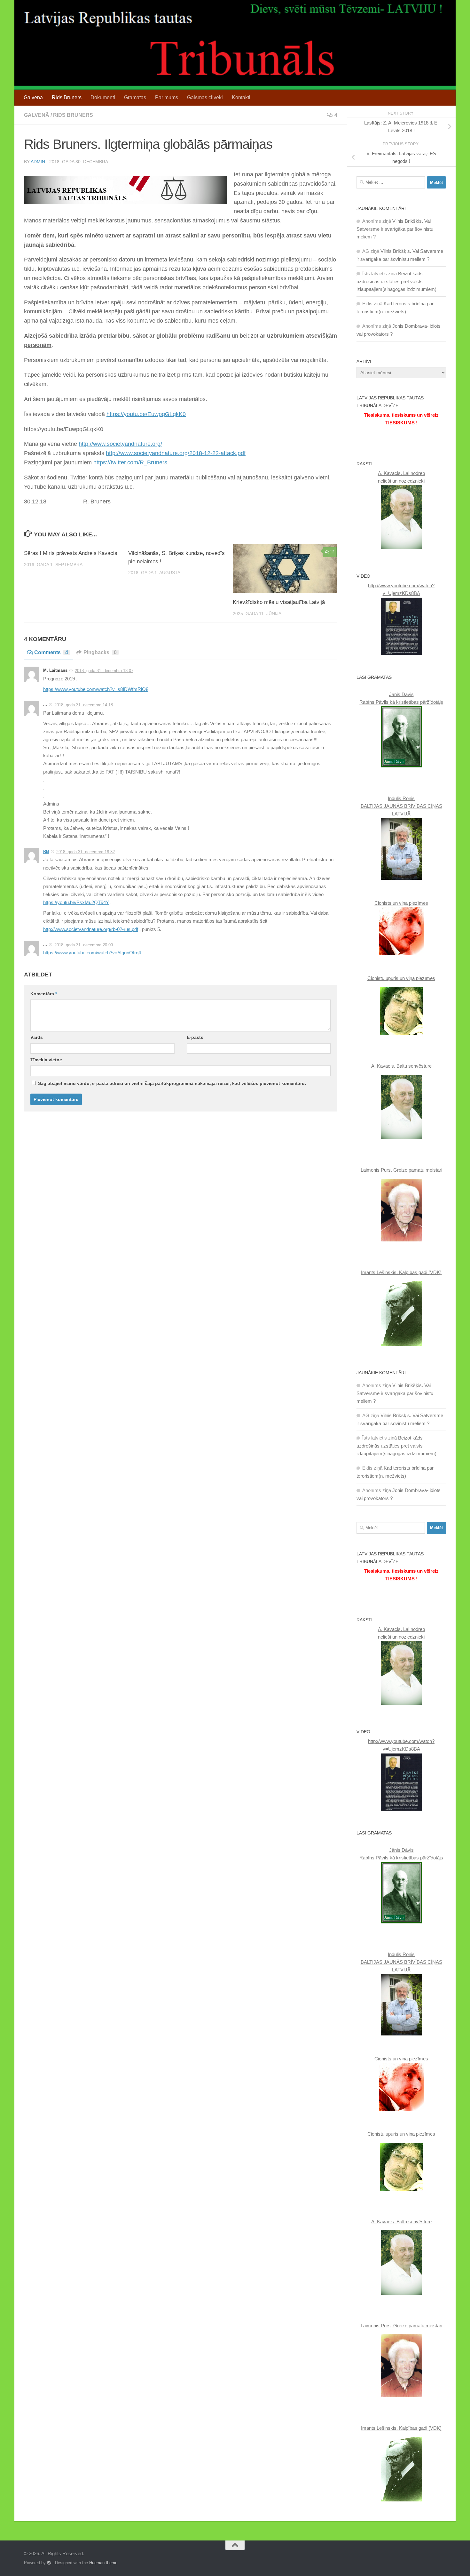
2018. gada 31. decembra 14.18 (84, 705)
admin (38, 162)
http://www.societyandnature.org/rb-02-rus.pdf (91, 929)
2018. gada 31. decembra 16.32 (86, 852)
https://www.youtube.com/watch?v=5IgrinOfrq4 (92, 953)
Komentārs (44, 994)
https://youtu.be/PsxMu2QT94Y (76, 903)
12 (332, 552)
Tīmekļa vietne (46, 1060)
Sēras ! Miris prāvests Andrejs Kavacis (71, 553)
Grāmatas (135, 97)
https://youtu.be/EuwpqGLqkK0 (146, 414)
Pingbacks (100, 652)
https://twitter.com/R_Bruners (130, 462)
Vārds (37, 1037)
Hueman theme (103, 2563)
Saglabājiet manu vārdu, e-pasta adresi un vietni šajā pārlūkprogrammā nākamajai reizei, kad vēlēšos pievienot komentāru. (172, 1083)
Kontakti (241, 97)
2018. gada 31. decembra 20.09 (84, 945)
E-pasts (195, 1037)
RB (46, 851)
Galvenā (33, 97)
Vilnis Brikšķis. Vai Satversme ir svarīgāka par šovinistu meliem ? (395, 229)
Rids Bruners (67, 97)
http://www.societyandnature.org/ (120, 444)
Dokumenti (103, 97)
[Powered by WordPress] (49, 2563)
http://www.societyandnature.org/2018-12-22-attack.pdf (176, 453)
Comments (51, 652)
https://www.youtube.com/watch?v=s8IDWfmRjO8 (96, 689)
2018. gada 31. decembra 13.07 (104, 671)
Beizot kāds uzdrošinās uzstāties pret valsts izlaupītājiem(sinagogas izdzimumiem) (396, 281)
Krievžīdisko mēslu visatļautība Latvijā (279, 602)
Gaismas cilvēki (205, 97)
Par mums (167, 97)
